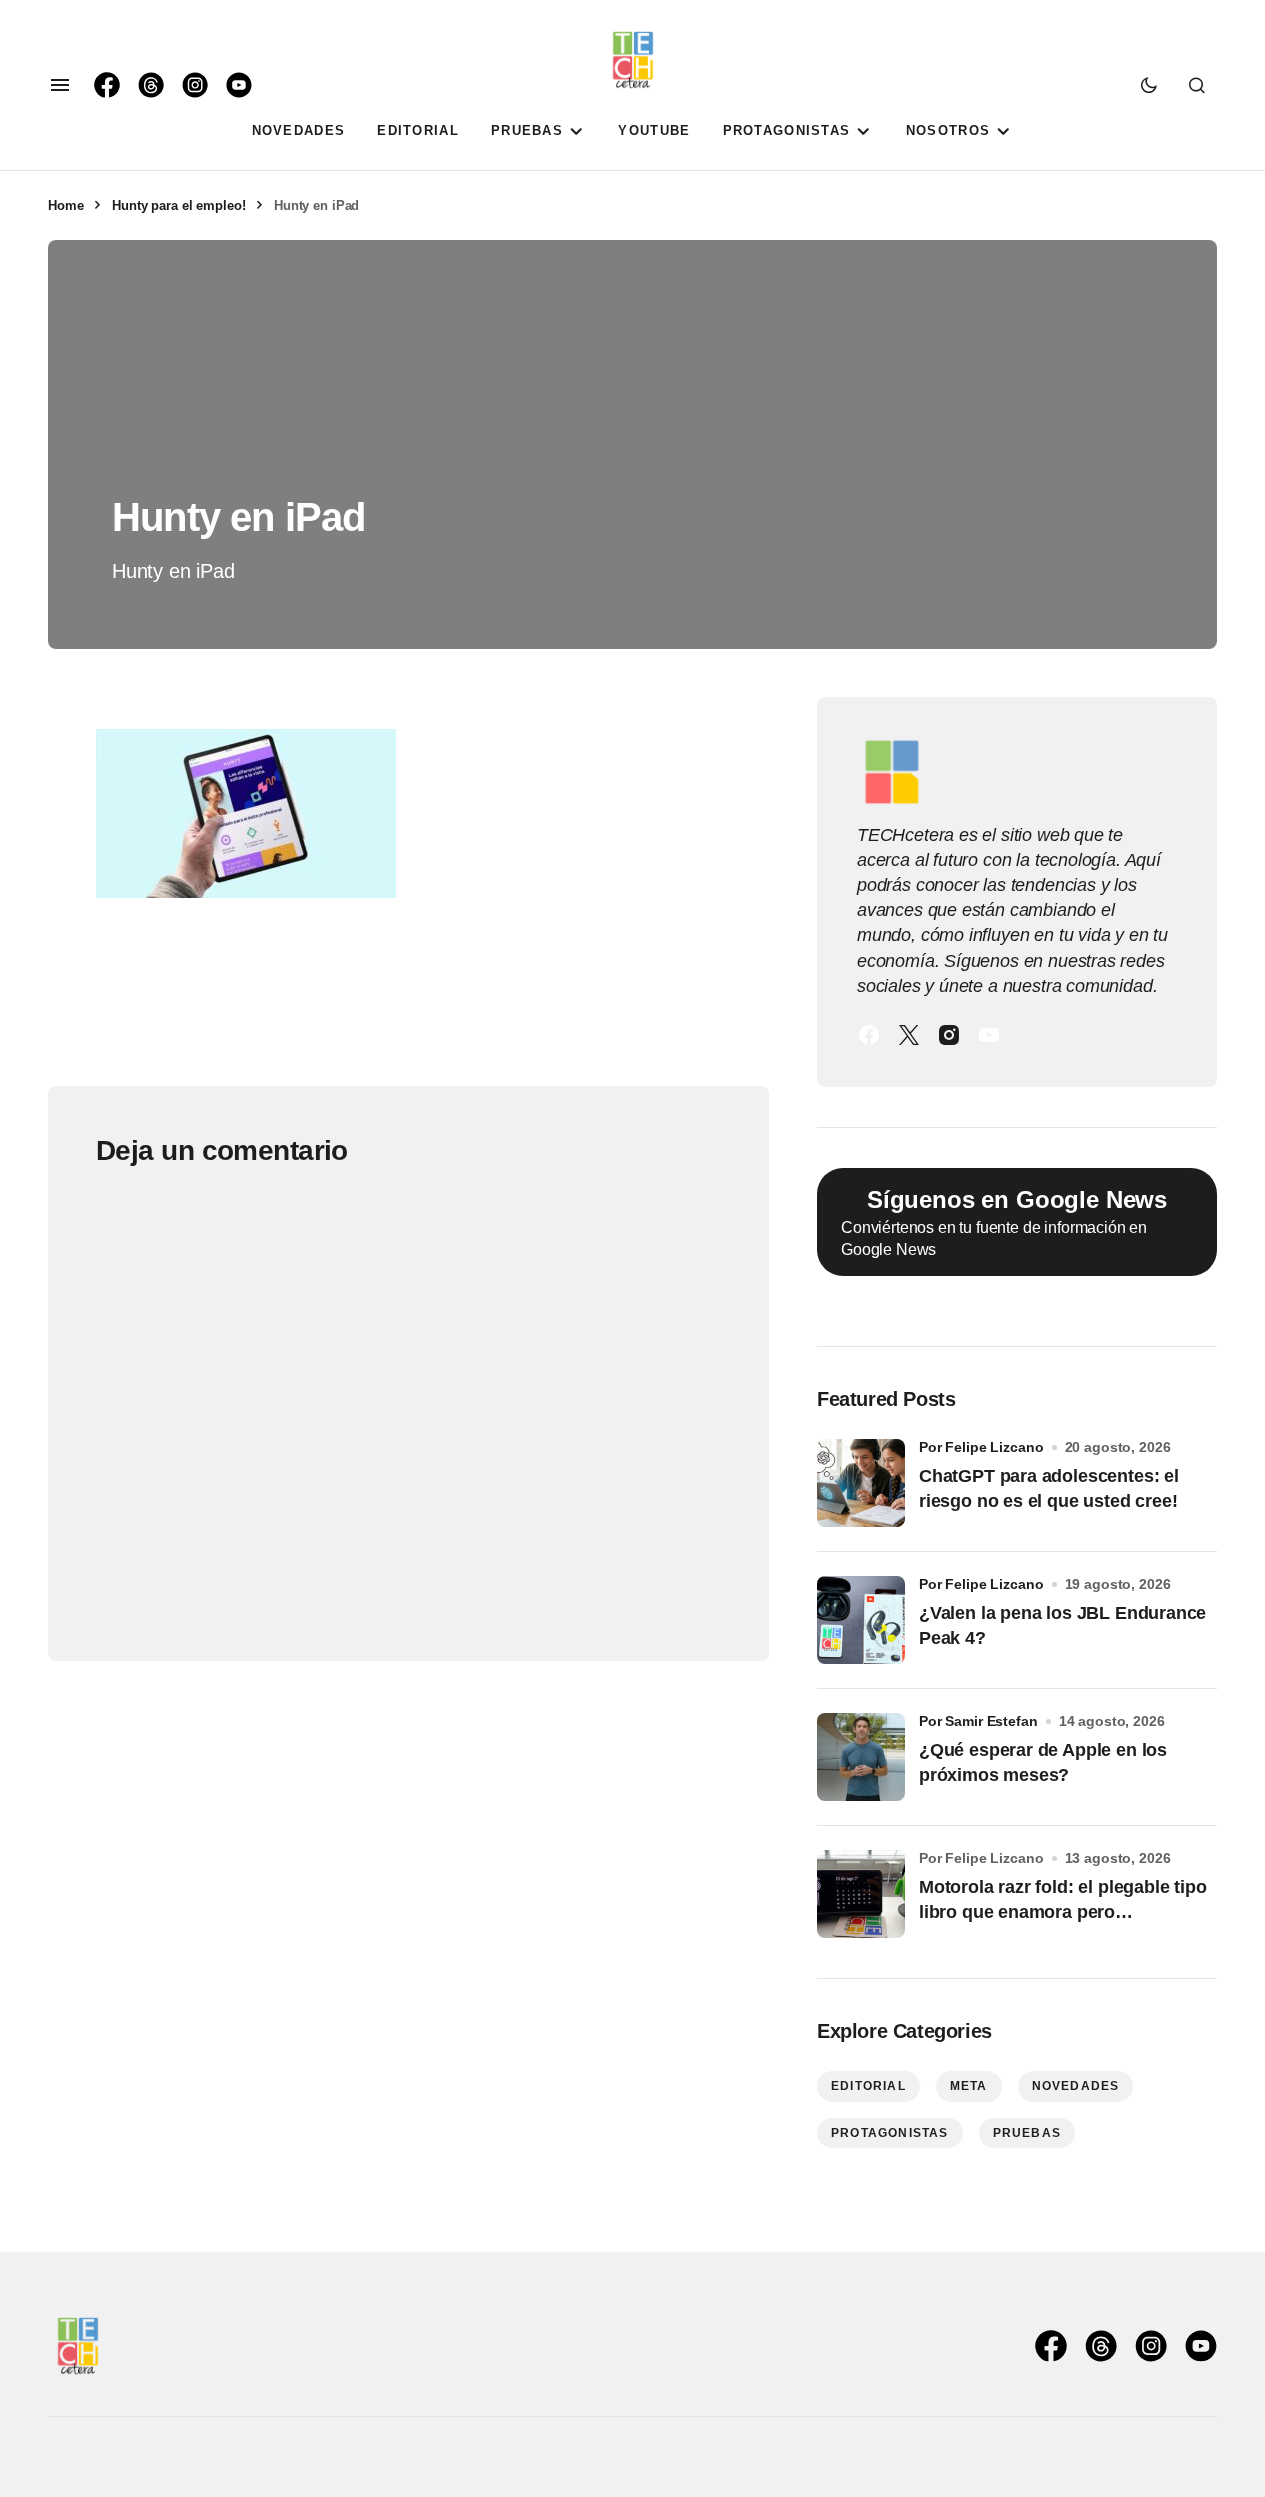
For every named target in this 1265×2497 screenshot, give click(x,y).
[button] (60, 85)
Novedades (1076, 2086)
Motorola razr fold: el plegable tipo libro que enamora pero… (1063, 1899)
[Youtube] (989, 1035)
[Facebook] (869, 1035)
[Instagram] (949, 1035)
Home (65, 205)
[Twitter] (909, 1035)
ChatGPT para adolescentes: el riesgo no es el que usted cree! (1049, 1488)
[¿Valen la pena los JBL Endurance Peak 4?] (861, 1620)
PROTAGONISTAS (890, 2133)
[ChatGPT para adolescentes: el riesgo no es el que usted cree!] (861, 1483)
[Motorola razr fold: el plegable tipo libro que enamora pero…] (861, 1894)
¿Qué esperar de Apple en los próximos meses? (1043, 1762)
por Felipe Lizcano (981, 1447)
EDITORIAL (868, 2086)
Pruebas (1027, 2133)
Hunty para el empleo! (178, 205)
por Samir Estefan (978, 1721)
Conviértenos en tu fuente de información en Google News (1004, 1222)
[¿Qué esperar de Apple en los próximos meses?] (861, 1757)
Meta (969, 2086)
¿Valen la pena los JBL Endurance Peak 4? (1062, 1625)
